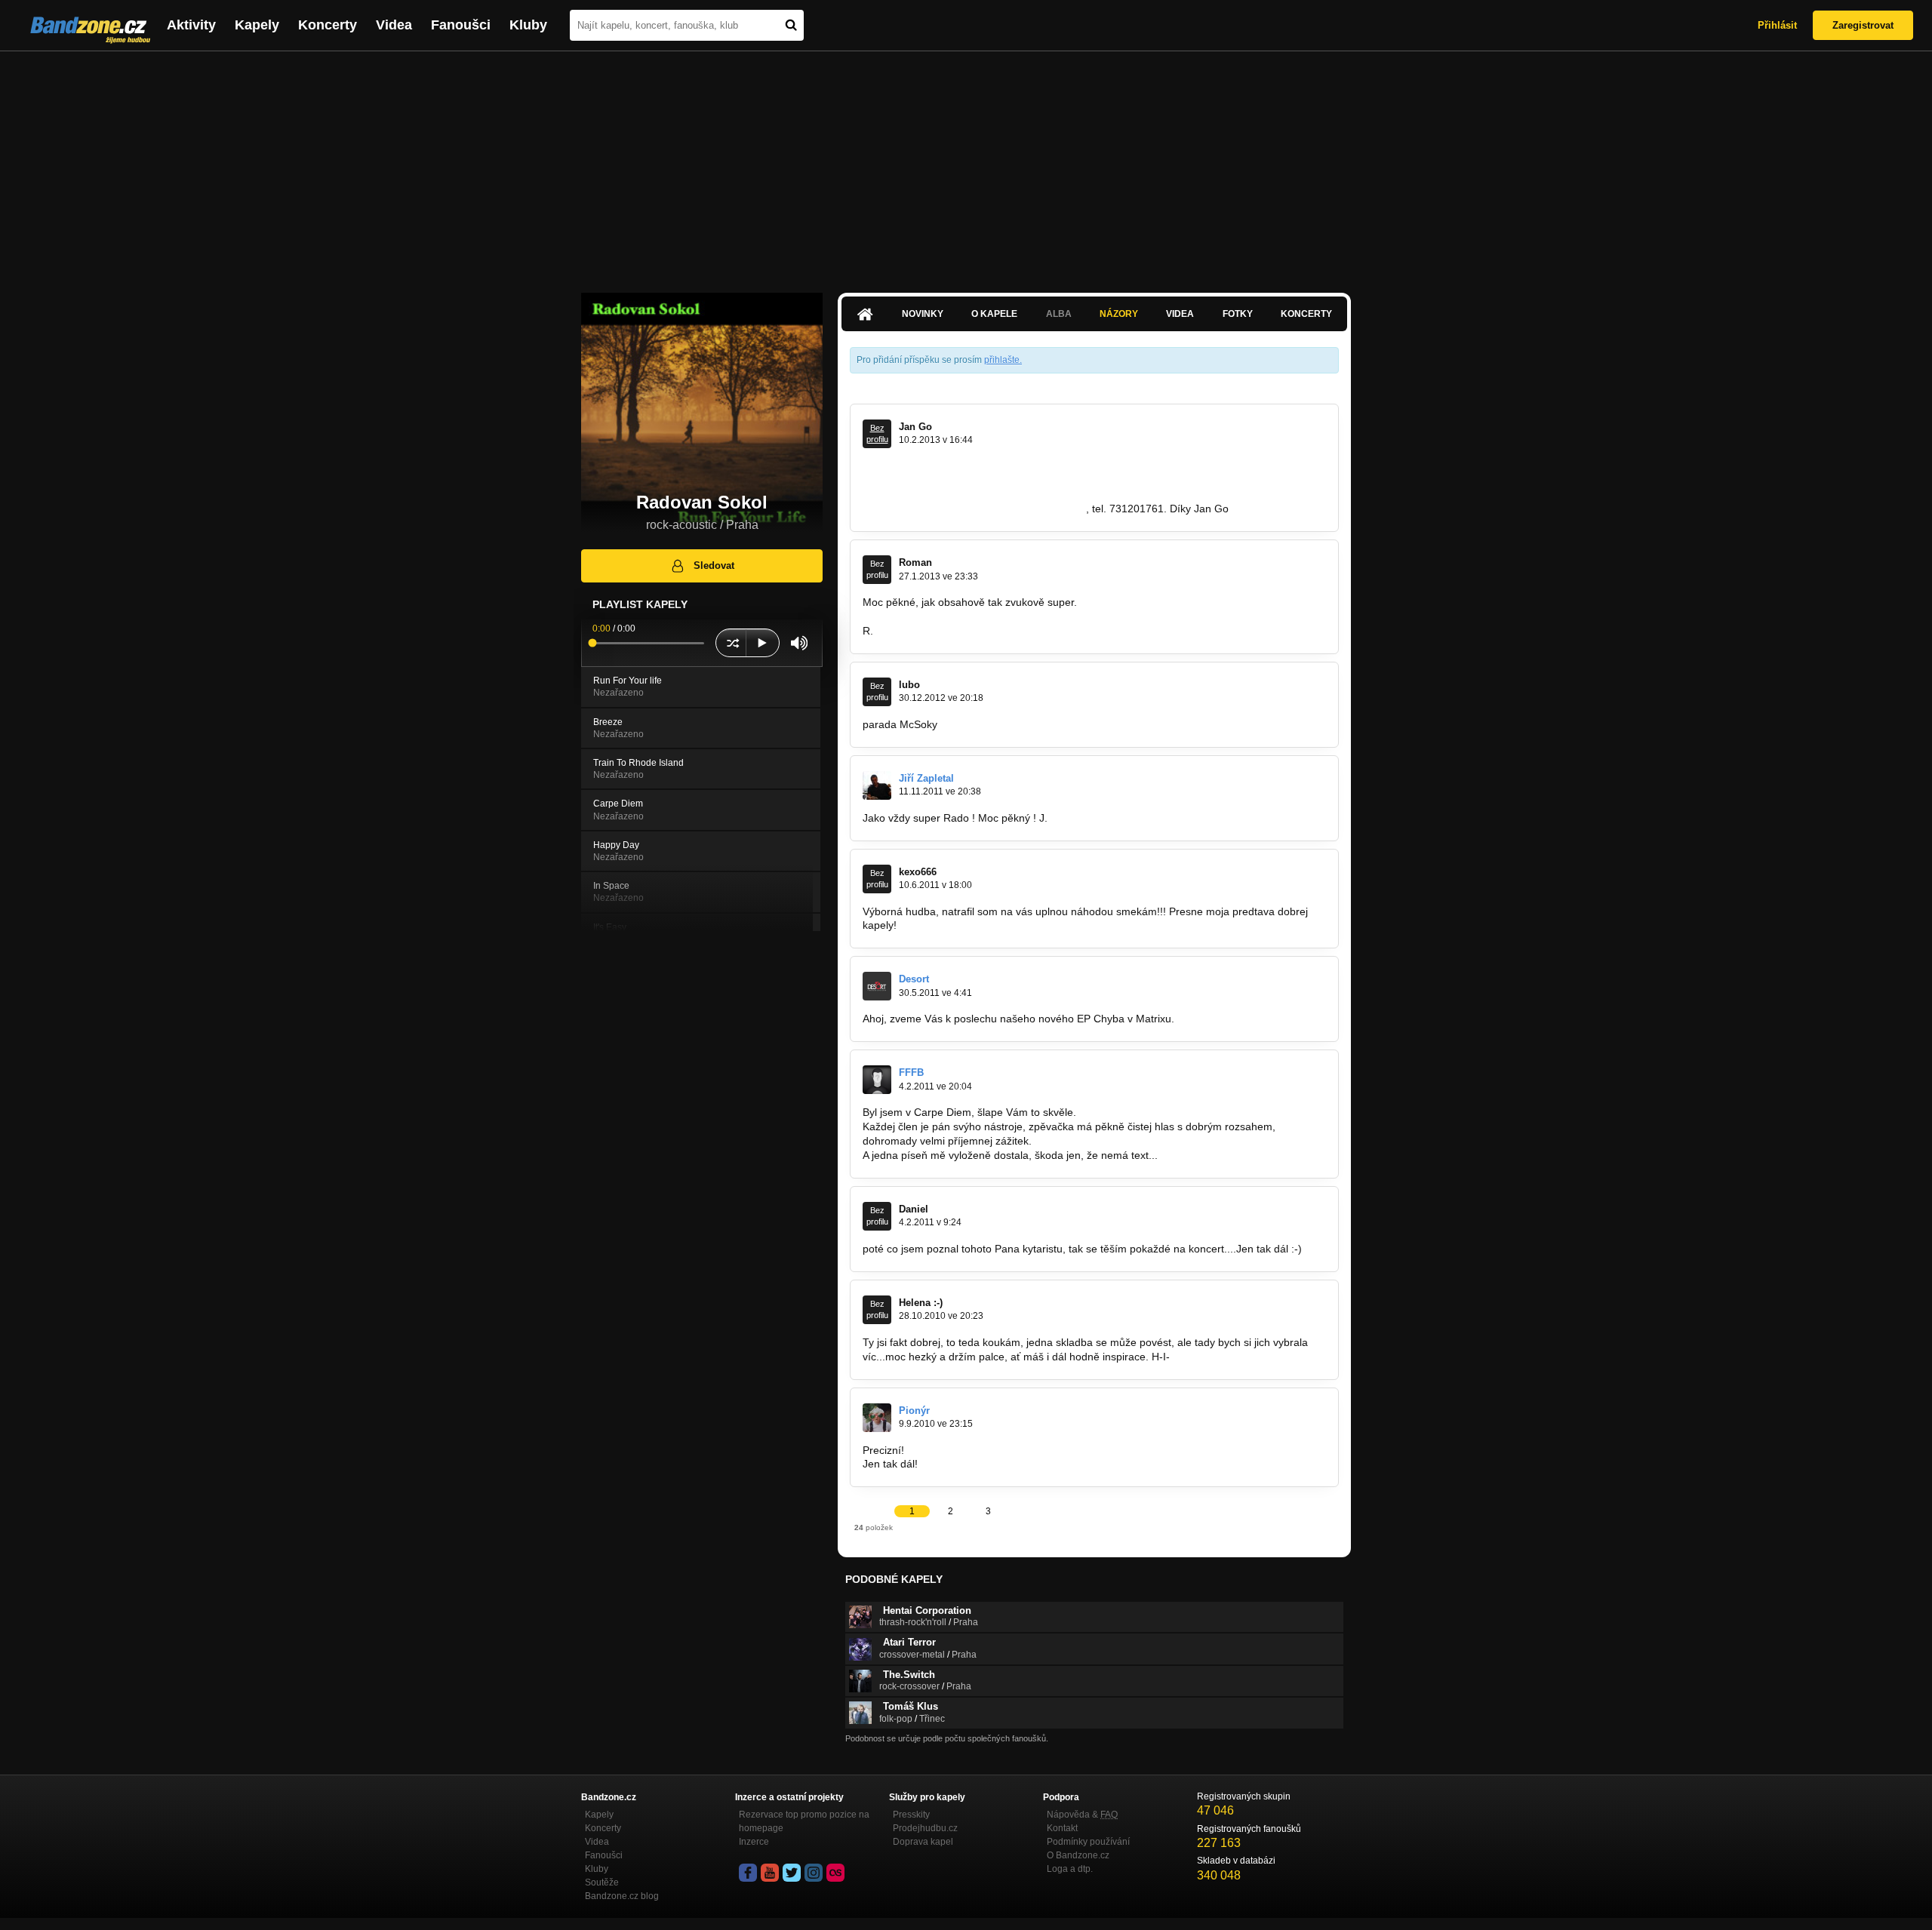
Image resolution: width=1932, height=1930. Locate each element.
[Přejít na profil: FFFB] (877, 1080)
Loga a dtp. (1070, 1869)
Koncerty (328, 25)
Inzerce (754, 1842)
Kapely (257, 25)
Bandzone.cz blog (622, 1896)
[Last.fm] (835, 1873)
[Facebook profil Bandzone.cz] (748, 1873)
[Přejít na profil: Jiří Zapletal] (877, 785)
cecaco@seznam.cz (1038, 509)
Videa (394, 25)
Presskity (911, 1815)
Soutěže (602, 1882)
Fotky (1238, 314)
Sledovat (714, 565)
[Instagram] (814, 1873)
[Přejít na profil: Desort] (877, 986)
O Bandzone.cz (1078, 1855)
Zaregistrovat (1863, 25)
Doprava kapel (923, 1842)
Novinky (923, 314)
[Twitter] (792, 1873)
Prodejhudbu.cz (925, 1828)
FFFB (911, 1073)
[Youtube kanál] (770, 1873)
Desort (914, 979)
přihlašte (1002, 360)
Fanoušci (461, 25)
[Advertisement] (966, 164)
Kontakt (1062, 1828)
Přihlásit (1777, 25)
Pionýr (914, 1411)
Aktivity (191, 25)
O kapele (994, 314)
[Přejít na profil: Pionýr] (877, 1418)
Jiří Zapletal (926, 778)
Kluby (528, 25)
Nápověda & (1082, 1815)
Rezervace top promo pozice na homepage (804, 1821)
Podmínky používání (1088, 1842)
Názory (1119, 314)
